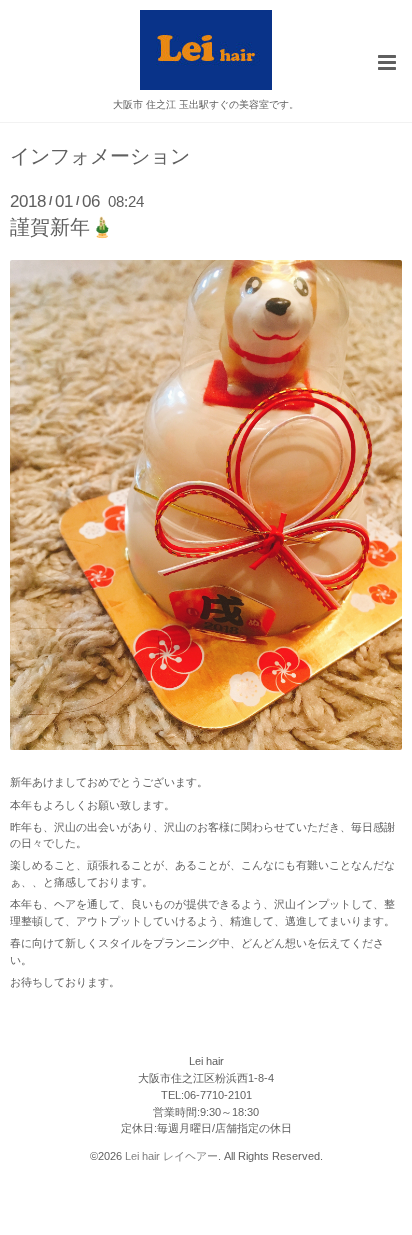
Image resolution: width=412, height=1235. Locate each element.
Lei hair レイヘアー (171, 1156)
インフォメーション (100, 157)
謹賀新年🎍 (62, 227)
